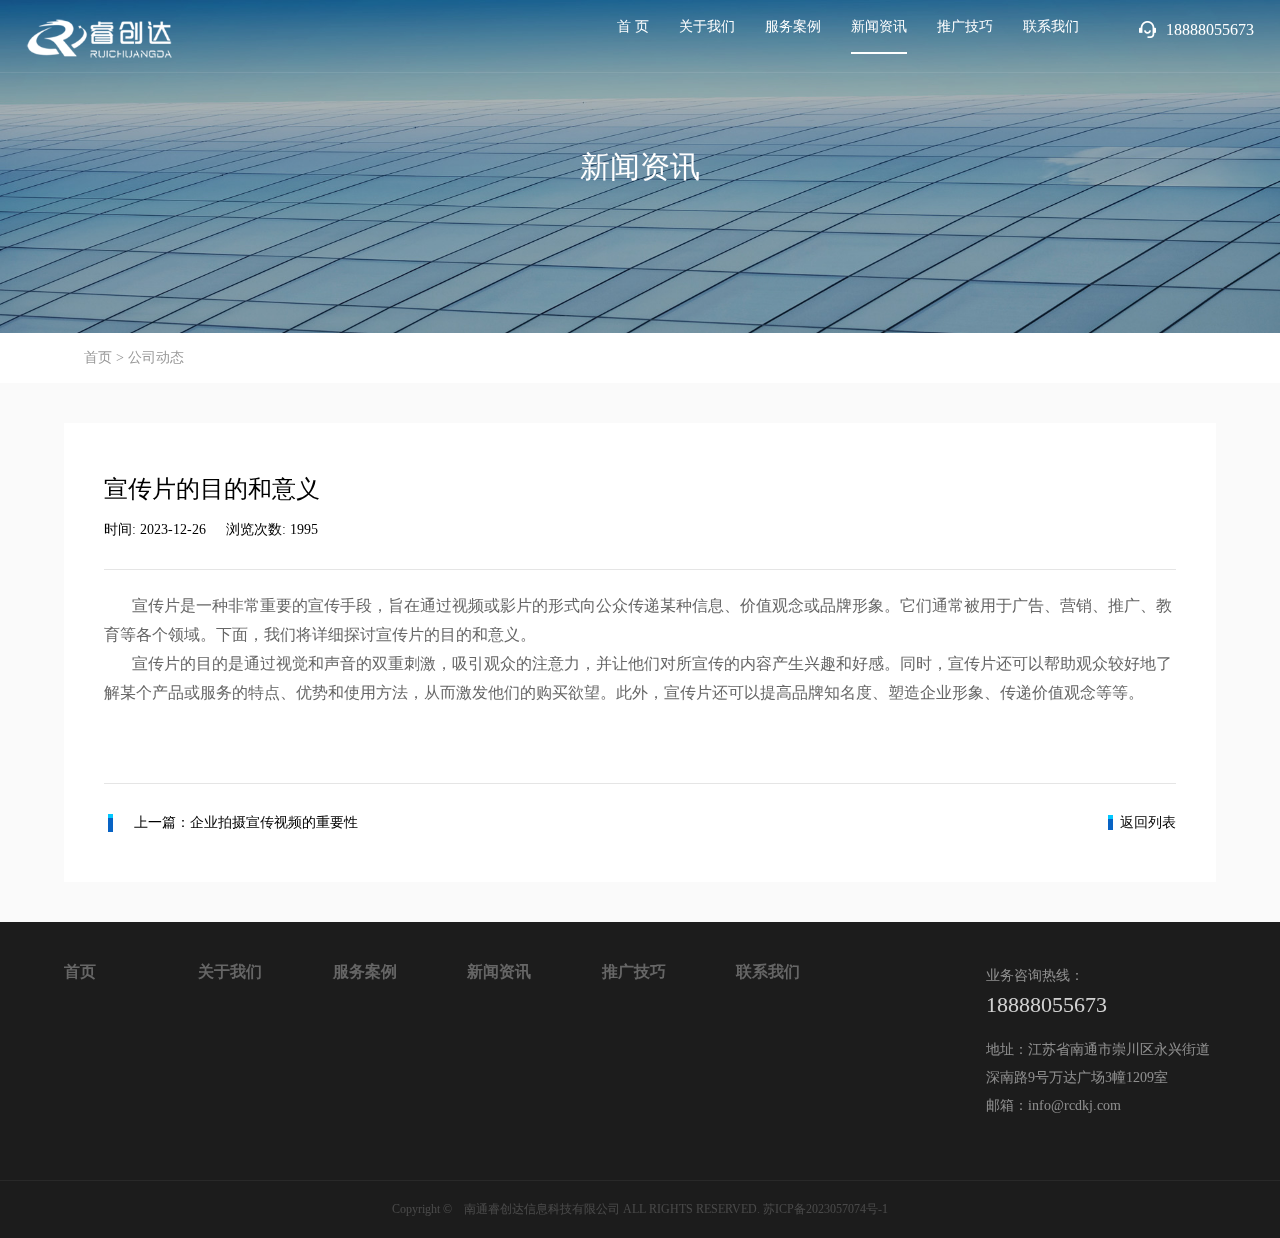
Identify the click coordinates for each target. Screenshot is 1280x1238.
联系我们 (1051, 26)
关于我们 (707, 26)
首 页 (633, 26)
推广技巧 (965, 26)
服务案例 (793, 26)
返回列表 (1148, 822)
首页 (98, 357)
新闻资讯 (879, 26)
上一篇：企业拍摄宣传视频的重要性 (246, 822)
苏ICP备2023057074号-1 (825, 1209)
